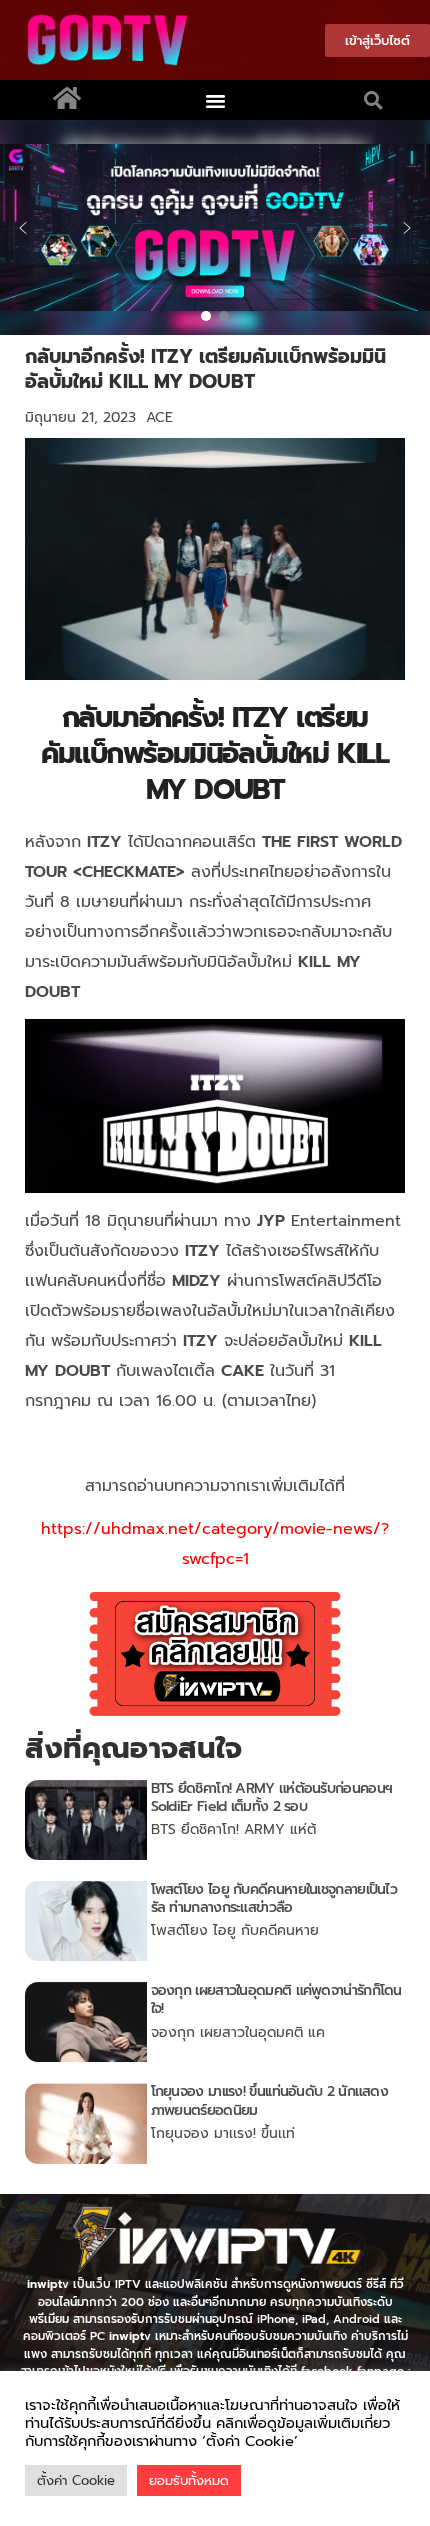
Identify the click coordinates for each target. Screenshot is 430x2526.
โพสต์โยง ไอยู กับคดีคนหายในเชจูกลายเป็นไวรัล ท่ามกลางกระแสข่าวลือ (274, 1898)
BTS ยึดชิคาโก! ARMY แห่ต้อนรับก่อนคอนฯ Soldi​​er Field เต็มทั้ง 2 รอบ (272, 1797)
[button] (216, 100)
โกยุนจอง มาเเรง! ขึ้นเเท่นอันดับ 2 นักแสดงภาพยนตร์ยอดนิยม (270, 2100)
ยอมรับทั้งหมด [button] (189, 2480)
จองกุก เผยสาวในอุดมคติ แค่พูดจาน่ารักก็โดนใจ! (276, 1999)
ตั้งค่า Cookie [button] (76, 2480)
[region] (215, 227)
